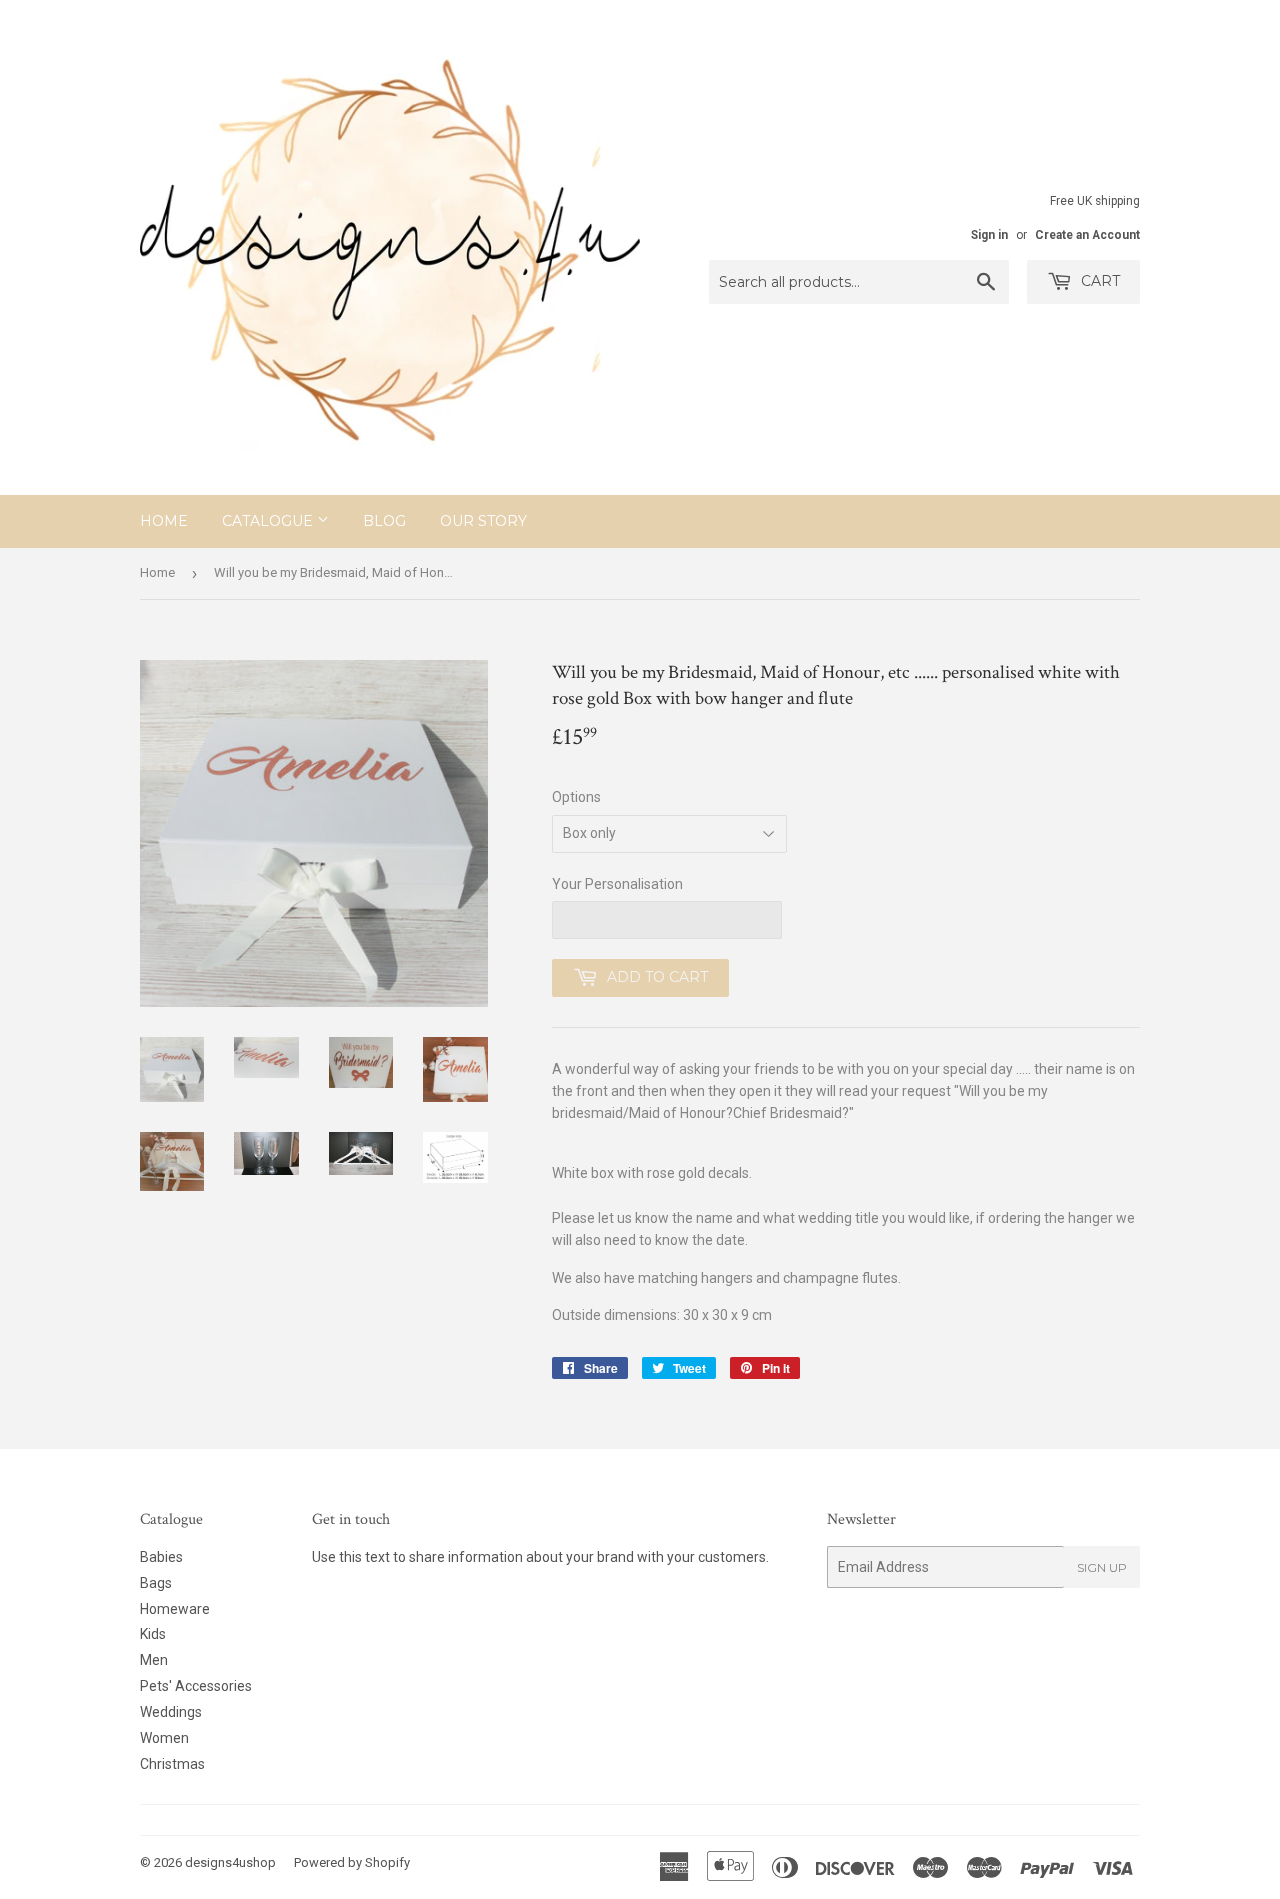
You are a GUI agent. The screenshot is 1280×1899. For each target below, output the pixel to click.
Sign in (989, 235)
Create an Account (1087, 235)
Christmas (172, 1764)
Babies (161, 1557)
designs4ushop (230, 1862)
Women (164, 1738)
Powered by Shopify (352, 1862)
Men (154, 1660)
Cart (1098, 281)
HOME (164, 521)
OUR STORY (483, 521)
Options (576, 797)
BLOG (384, 521)
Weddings (171, 1712)
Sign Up (1102, 1567)
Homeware (175, 1609)
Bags (156, 1583)
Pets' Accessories (196, 1686)
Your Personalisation (617, 884)
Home (157, 572)
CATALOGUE (269, 521)
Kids (153, 1634)
